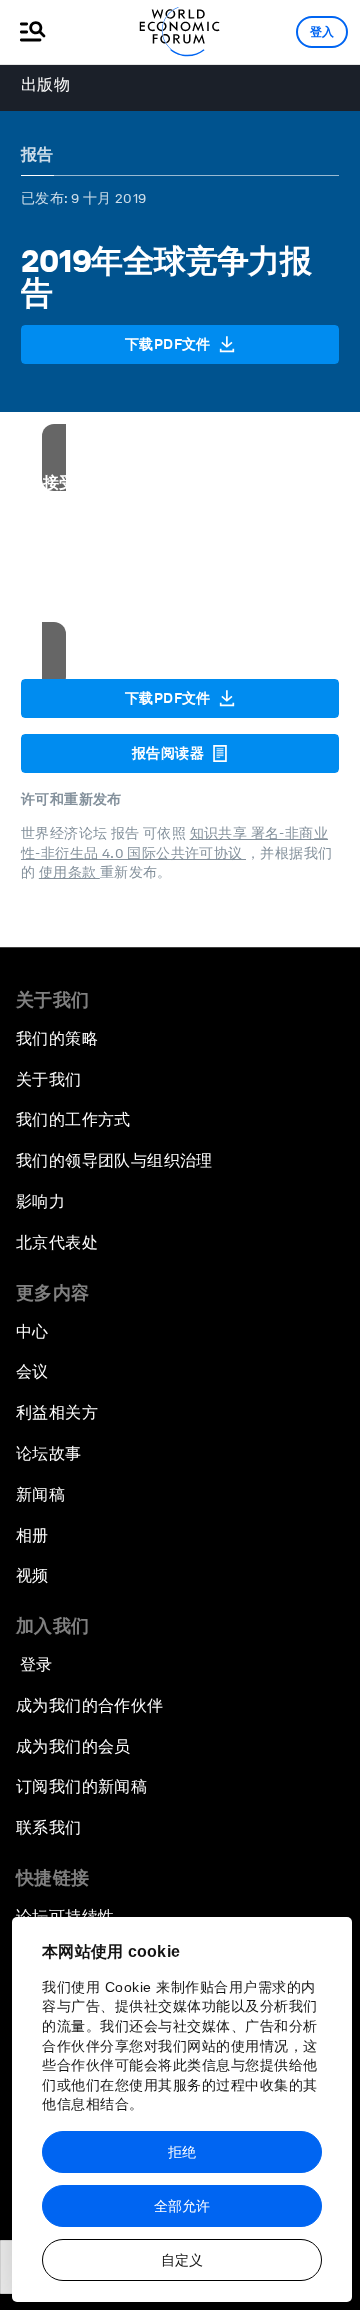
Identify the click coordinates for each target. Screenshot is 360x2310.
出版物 (45, 84)
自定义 (182, 2260)
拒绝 (182, 2152)
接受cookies (180, 619)
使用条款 (69, 872)
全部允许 (182, 2206)
